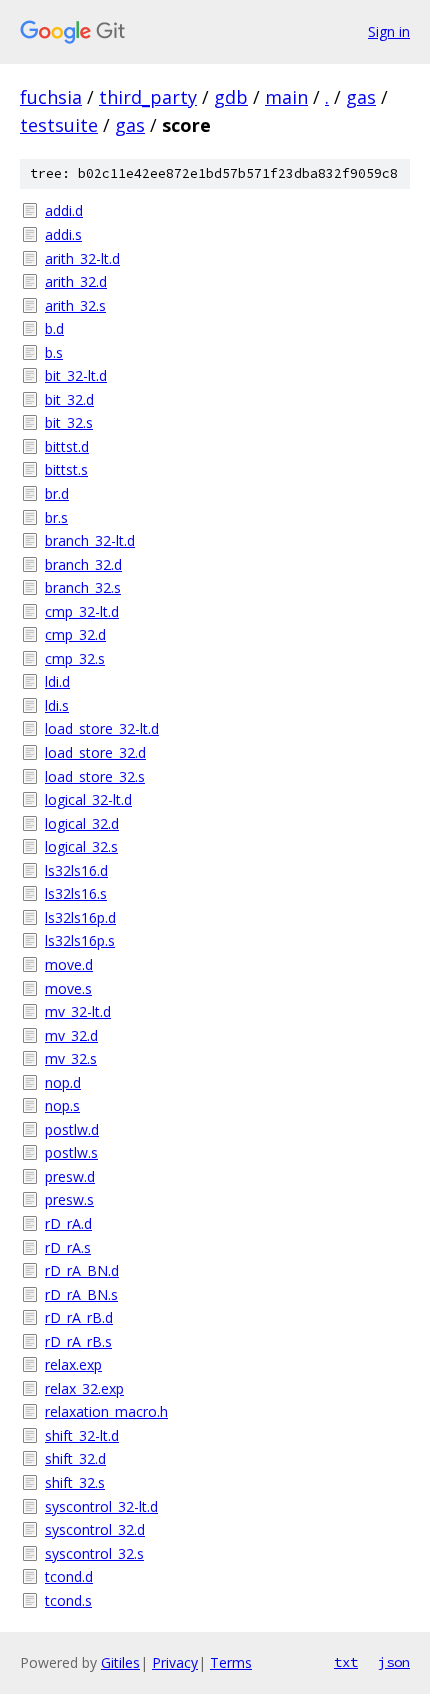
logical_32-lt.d (88, 799)
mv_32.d (71, 1035)
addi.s (63, 234)
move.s (68, 988)
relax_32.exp (84, 1388)
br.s (56, 517)
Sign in (389, 31)
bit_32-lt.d (76, 375)
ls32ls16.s (76, 893)
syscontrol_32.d (95, 1529)
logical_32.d (82, 823)
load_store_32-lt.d (102, 728)
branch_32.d (83, 564)
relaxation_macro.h (106, 1411)
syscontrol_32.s (94, 1553)
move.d (69, 964)
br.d (57, 493)
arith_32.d (76, 281)
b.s (54, 352)
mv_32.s (71, 1058)
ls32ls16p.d (80, 917)
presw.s (69, 1199)
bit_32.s (69, 422)
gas (361, 97)
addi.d (64, 210)
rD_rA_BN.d (82, 1270)
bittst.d (67, 446)
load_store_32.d (95, 752)
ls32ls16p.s (80, 940)
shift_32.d (75, 1458)
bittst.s (66, 469)
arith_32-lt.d (82, 258)
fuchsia (51, 97)
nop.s (62, 1105)
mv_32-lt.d (78, 1011)
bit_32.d (69, 399)
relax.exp (73, 1364)
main (286, 97)
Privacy (175, 1662)
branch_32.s (83, 587)
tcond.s (68, 1600)
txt (346, 1662)
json (394, 1662)
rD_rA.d (68, 1223)
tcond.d (69, 1576)
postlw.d (72, 1129)
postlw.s (71, 1152)
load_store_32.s (95, 776)
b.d (54, 328)
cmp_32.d (75, 634)
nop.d (63, 1082)
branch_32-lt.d (90, 540)
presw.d (70, 1176)
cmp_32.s (75, 658)
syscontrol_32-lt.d (101, 1506)
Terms (231, 1662)
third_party (148, 97)
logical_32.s (81, 846)
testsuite (59, 125)
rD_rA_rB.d (79, 1317)
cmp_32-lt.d (82, 611)
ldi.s (57, 705)
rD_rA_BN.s (81, 1294)
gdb (231, 97)
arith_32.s (75, 305)
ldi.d (57, 681)
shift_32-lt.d (82, 1435)
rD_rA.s (68, 1247)
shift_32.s (75, 1482)
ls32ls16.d (76, 870)
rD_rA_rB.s (78, 1341)
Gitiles (120, 1662)
